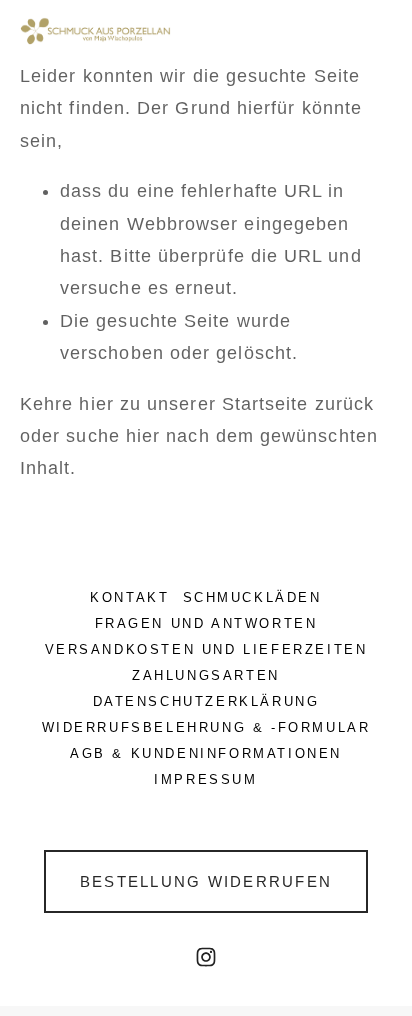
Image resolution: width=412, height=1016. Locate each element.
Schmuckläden (252, 597)
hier (96, 404)
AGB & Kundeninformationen (206, 753)
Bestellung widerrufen (206, 881)
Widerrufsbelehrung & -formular (206, 727)
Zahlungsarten (206, 675)
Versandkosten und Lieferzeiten (206, 649)
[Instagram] (206, 957)
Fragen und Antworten (206, 623)
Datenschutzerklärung (206, 701)
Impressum (205, 779)
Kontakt (129, 597)
